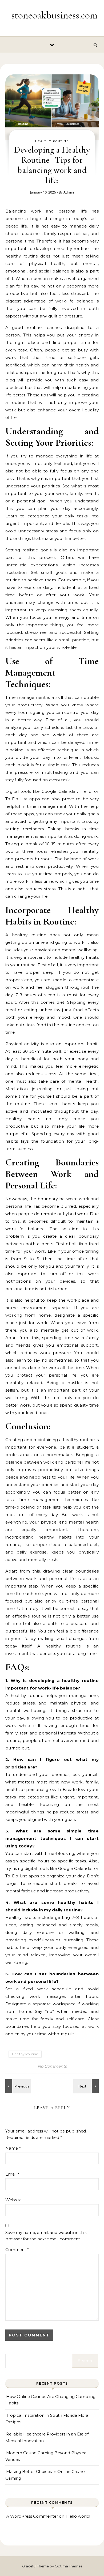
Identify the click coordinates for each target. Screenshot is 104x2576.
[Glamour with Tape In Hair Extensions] (87, 2086)
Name (13, 2148)
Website (13, 2200)
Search (85, 2361)
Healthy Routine (52, 141)
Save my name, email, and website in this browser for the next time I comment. (46, 2236)
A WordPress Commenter (32, 2516)
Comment (17, 2250)
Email (12, 2174)
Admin (69, 192)
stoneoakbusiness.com (54, 15)
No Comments (52, 2066)
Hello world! (78, 2516)
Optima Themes (68, 2566)
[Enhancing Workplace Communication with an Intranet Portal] (17, 2086)
